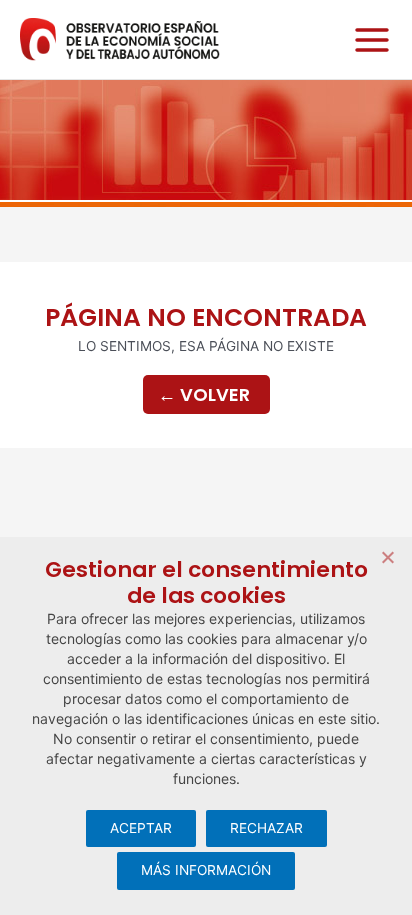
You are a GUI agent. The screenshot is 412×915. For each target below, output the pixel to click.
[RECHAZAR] (387, 557)
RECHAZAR (266, 828)
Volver (204, 394)
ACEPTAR (141, 828)
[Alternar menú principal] (367, 39)
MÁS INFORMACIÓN (206, 870)
